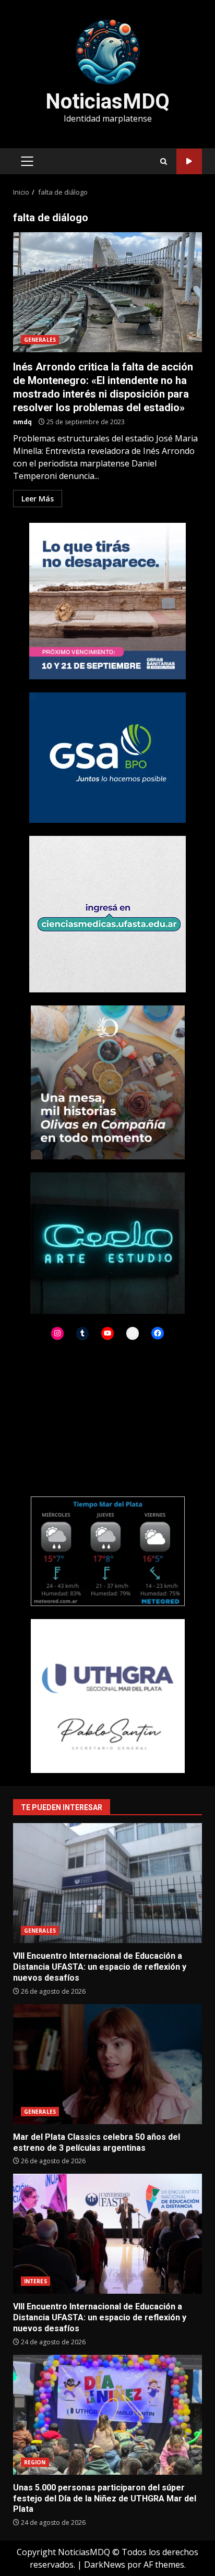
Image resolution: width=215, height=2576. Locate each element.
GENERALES (40, 340)
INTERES (35, 2281)
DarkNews (105, 2565)
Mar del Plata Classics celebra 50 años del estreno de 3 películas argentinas (107, 2064)
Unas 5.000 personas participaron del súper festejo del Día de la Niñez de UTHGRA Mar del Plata (107, 2415)
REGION (35, 2462)
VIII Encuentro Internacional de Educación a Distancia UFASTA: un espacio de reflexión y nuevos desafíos (107, 1883)
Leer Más (38, 499)
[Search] (164, 161)
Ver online (189, 161)
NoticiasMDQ (107, 101)
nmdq (22, 422)
